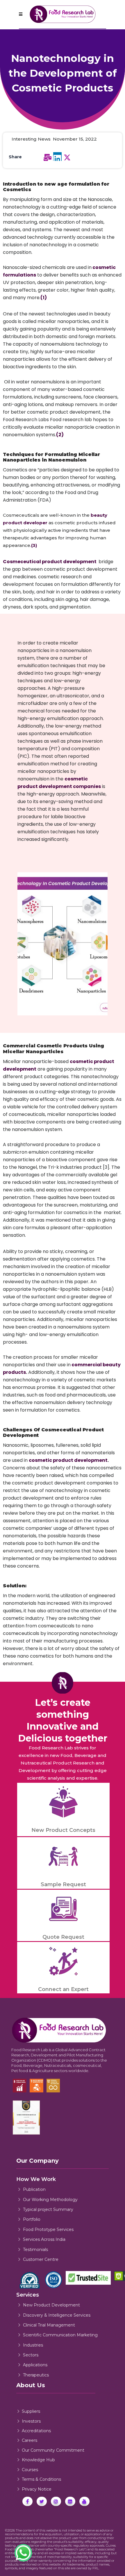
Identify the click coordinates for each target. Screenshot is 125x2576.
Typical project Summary (48, 2209)
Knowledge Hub (38, 2460)
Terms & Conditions (41, 2479)
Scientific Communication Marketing (60, 2335)
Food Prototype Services (48, 2229)
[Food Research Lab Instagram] (56, 2501)
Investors (31, 2421)
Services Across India (44, 2239)
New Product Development (51, 2305)
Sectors (31, 2355)
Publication (34, 2189)
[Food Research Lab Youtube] (84, 2501)
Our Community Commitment (53, 2450)
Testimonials (35, 2250)
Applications (35, 2365)
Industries (33, 2345)
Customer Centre (41, 2259)
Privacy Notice (37, 2489)
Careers (30, 2440)
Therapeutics (36, 2375)
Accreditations (36, 2431)
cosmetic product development (68, 1460)
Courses (30, 2470)
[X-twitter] (67, 157)
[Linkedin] (58, 157)
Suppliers (31, 2411)
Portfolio (32, 2219)
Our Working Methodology (50, 2200)
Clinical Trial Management (49, 2325)
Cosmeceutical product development (50, 562)
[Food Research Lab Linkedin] (70, 2501)
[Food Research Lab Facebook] (27, 2501)
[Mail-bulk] (48, 157)
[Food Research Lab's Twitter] (42, 2501)
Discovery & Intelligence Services (57, 2315)
